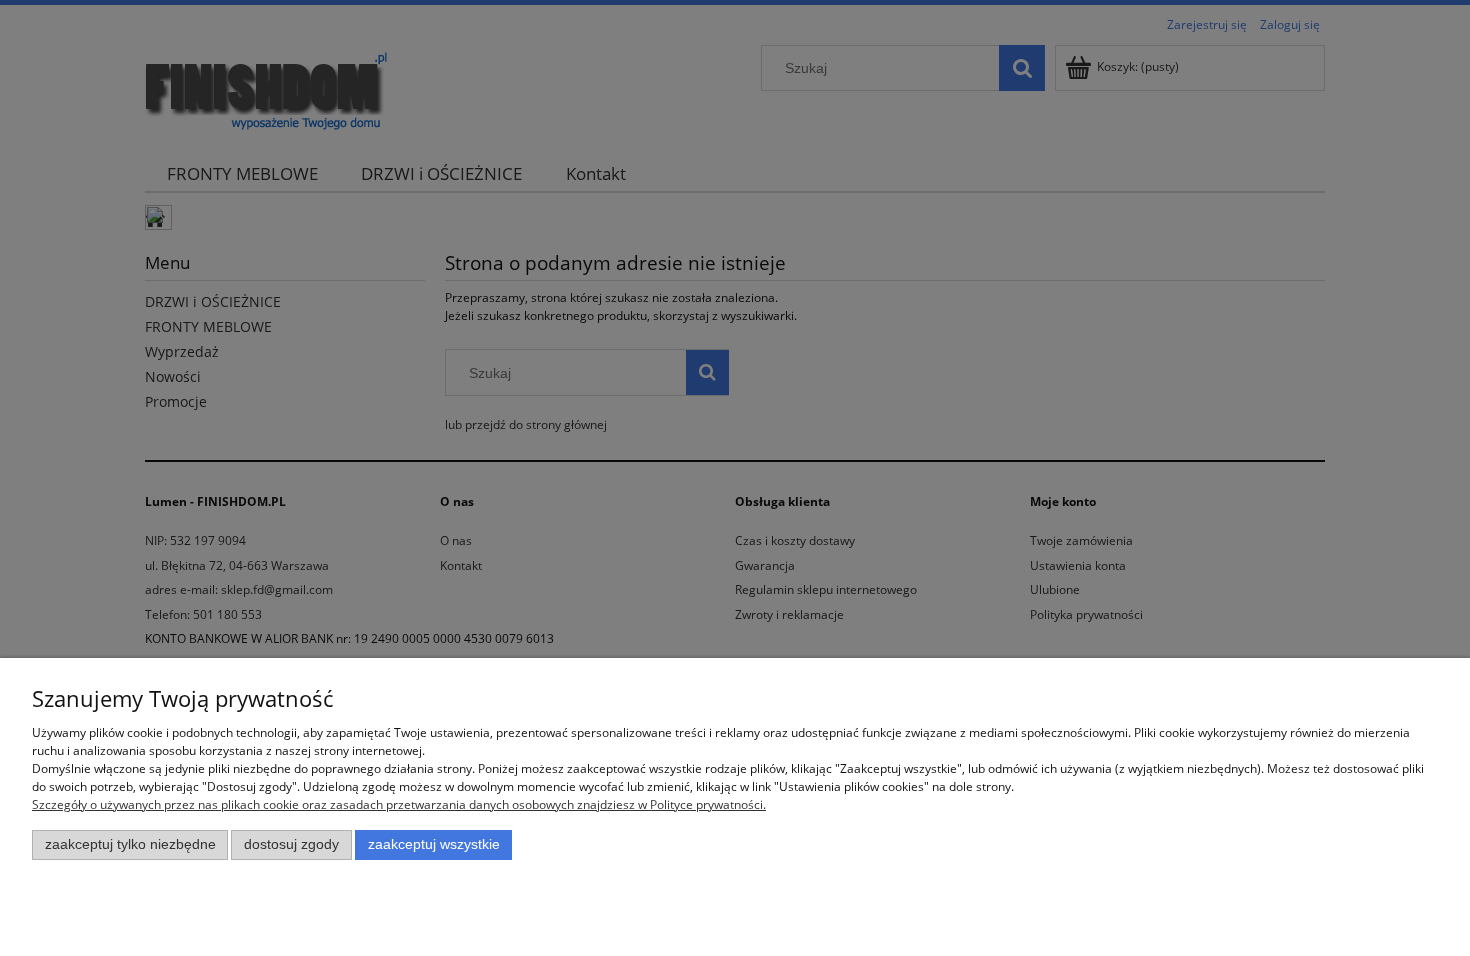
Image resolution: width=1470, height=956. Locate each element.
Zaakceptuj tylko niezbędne (130, 844)
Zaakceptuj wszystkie (434, 844)
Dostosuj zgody (291, 844)
